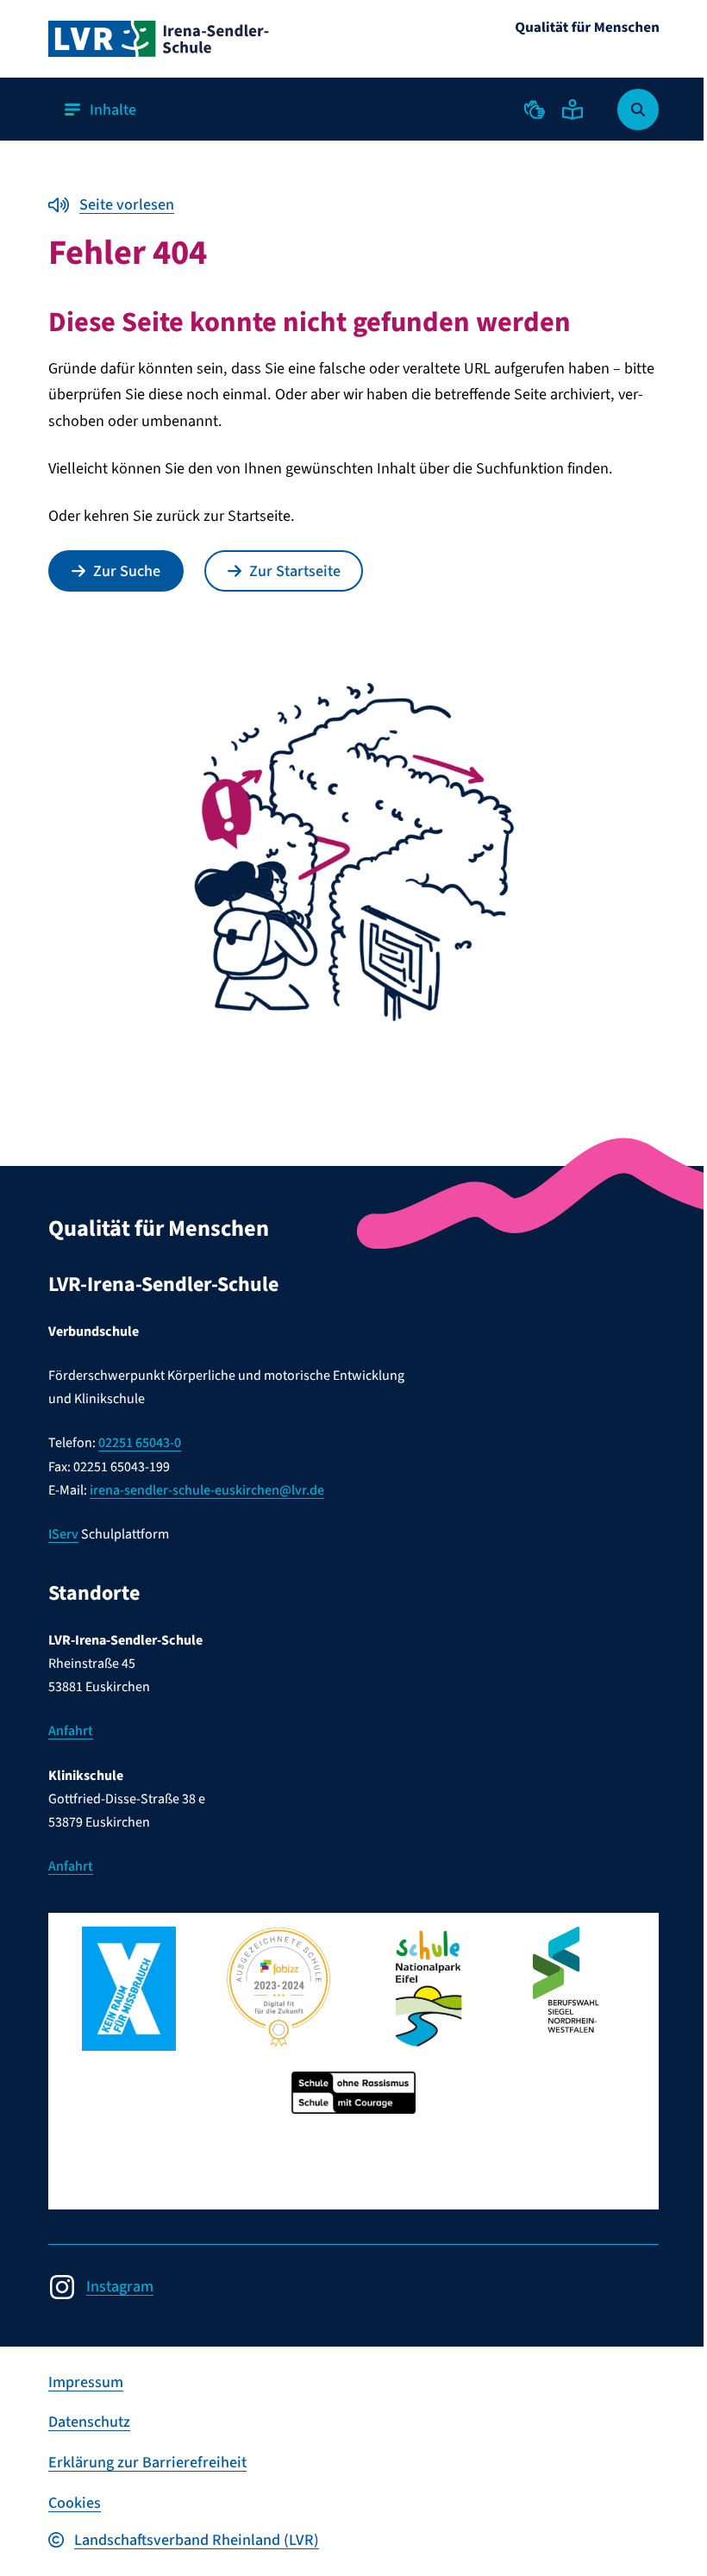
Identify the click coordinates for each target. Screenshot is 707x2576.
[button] (535, 110)
